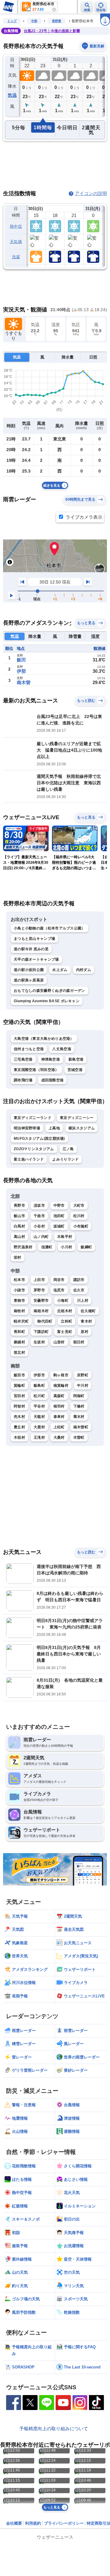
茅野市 (39, 1290)
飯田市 (19, 1375)
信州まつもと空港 (29, 1049)
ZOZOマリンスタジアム (34, 1149)
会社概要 (14, 2523)
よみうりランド (65, 1159)
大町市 (79, 1205)
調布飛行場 (23, 1080)
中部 (34, 21)
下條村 (79, 1406)
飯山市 (19, 1216)
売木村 (19, 1417)
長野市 (19, 1205)
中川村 (83, 1386)
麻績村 (19, 1342)
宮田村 (19, 1396)
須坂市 (39, 1205)
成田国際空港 (53, 1080)
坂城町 (59, 1226)
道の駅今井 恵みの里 (31, 949)
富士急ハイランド (29, 1159)
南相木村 (41, 1311)
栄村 (18, 1257)
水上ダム (60, 970)
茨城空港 (75, 1070)
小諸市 (19, 1290)
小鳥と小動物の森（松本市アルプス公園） (50, 928)
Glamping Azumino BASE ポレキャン (47, 1001)
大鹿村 (39, 1427)
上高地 (54, 1128)
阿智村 (19, 1406)
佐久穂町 (88, 1311)
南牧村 (19, 1311)
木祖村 (19, 1437)
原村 (84, 1332)
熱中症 (16, 226)
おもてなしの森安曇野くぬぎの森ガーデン (50, 991)
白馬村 (19, 1226)
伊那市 (39, 1375)
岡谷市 (59, 1280)
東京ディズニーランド (33, 1118)
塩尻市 (59, 1290)
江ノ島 (68, 1149)
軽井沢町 (21, 1321)
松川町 (39, 1396)
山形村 (59, 1342)
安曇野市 (41, 1301)
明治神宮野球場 (27, 1128)
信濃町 (47, 1247)
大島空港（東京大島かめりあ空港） (44, 1039)
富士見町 (65, 1332)
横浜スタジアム (82, 1128)
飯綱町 (86, 1247)
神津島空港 (51, 1059)
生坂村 (39, 1342)
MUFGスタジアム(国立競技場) (39, 1139)
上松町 (59, 1427)
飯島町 (39, 1386)
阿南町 (79, 1396)
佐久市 (79, 1290)
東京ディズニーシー (77, 1118)
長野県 (57, 21)
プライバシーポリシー (64, 2523)
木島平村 (65, 1237)
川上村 (83, 1301)
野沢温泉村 (23, 1247)
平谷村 (39, 1406)
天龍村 (39, 1417)
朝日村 (79, 1342)
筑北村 (19, 1352)
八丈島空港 (62, 1049)
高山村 (19, 1237)
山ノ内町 (41, 1237)
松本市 (19, 1280)
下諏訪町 (41, 1332)
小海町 (63, 1301)
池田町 (59, 1216)
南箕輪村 (61, 1386)
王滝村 (39, 1437)
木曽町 (79, 1437)
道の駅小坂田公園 (29, 970)
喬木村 (79, 1417)
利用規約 (33, 2523)
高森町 (59, 1396)
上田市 (39, 1280)
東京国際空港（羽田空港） (36, 1070)
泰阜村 (59, 1417)
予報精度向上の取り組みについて (54, 2429)
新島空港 (76, 1059)
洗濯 (16, 257)
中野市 (59, 1205)
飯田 (21, 660)
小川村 (66, 1247)
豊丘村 (19, 1427)
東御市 (19, 1301)
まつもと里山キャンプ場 (34, 939)
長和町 (19, 1332)
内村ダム (84, 970)
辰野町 (83, 1375)
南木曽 (24, 682)
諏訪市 (79, 1280)
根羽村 (59, 1406)
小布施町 (81, 1226)
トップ (12, 21)
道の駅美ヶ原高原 (29, 980)
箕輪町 (19, 1386)
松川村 (79, 1216)
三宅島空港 (23, 1059)
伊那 (21, 671)
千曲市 (39, 1216)
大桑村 (59, 1437)
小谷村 (39, 1226)
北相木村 (65, 1311)
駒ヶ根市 (61, 1375)
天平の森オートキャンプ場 (36, 959)
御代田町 (45, 1321)
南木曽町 (81, 1427)
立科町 (66, 1321)
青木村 (86, 1321)
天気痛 (16, 242)
